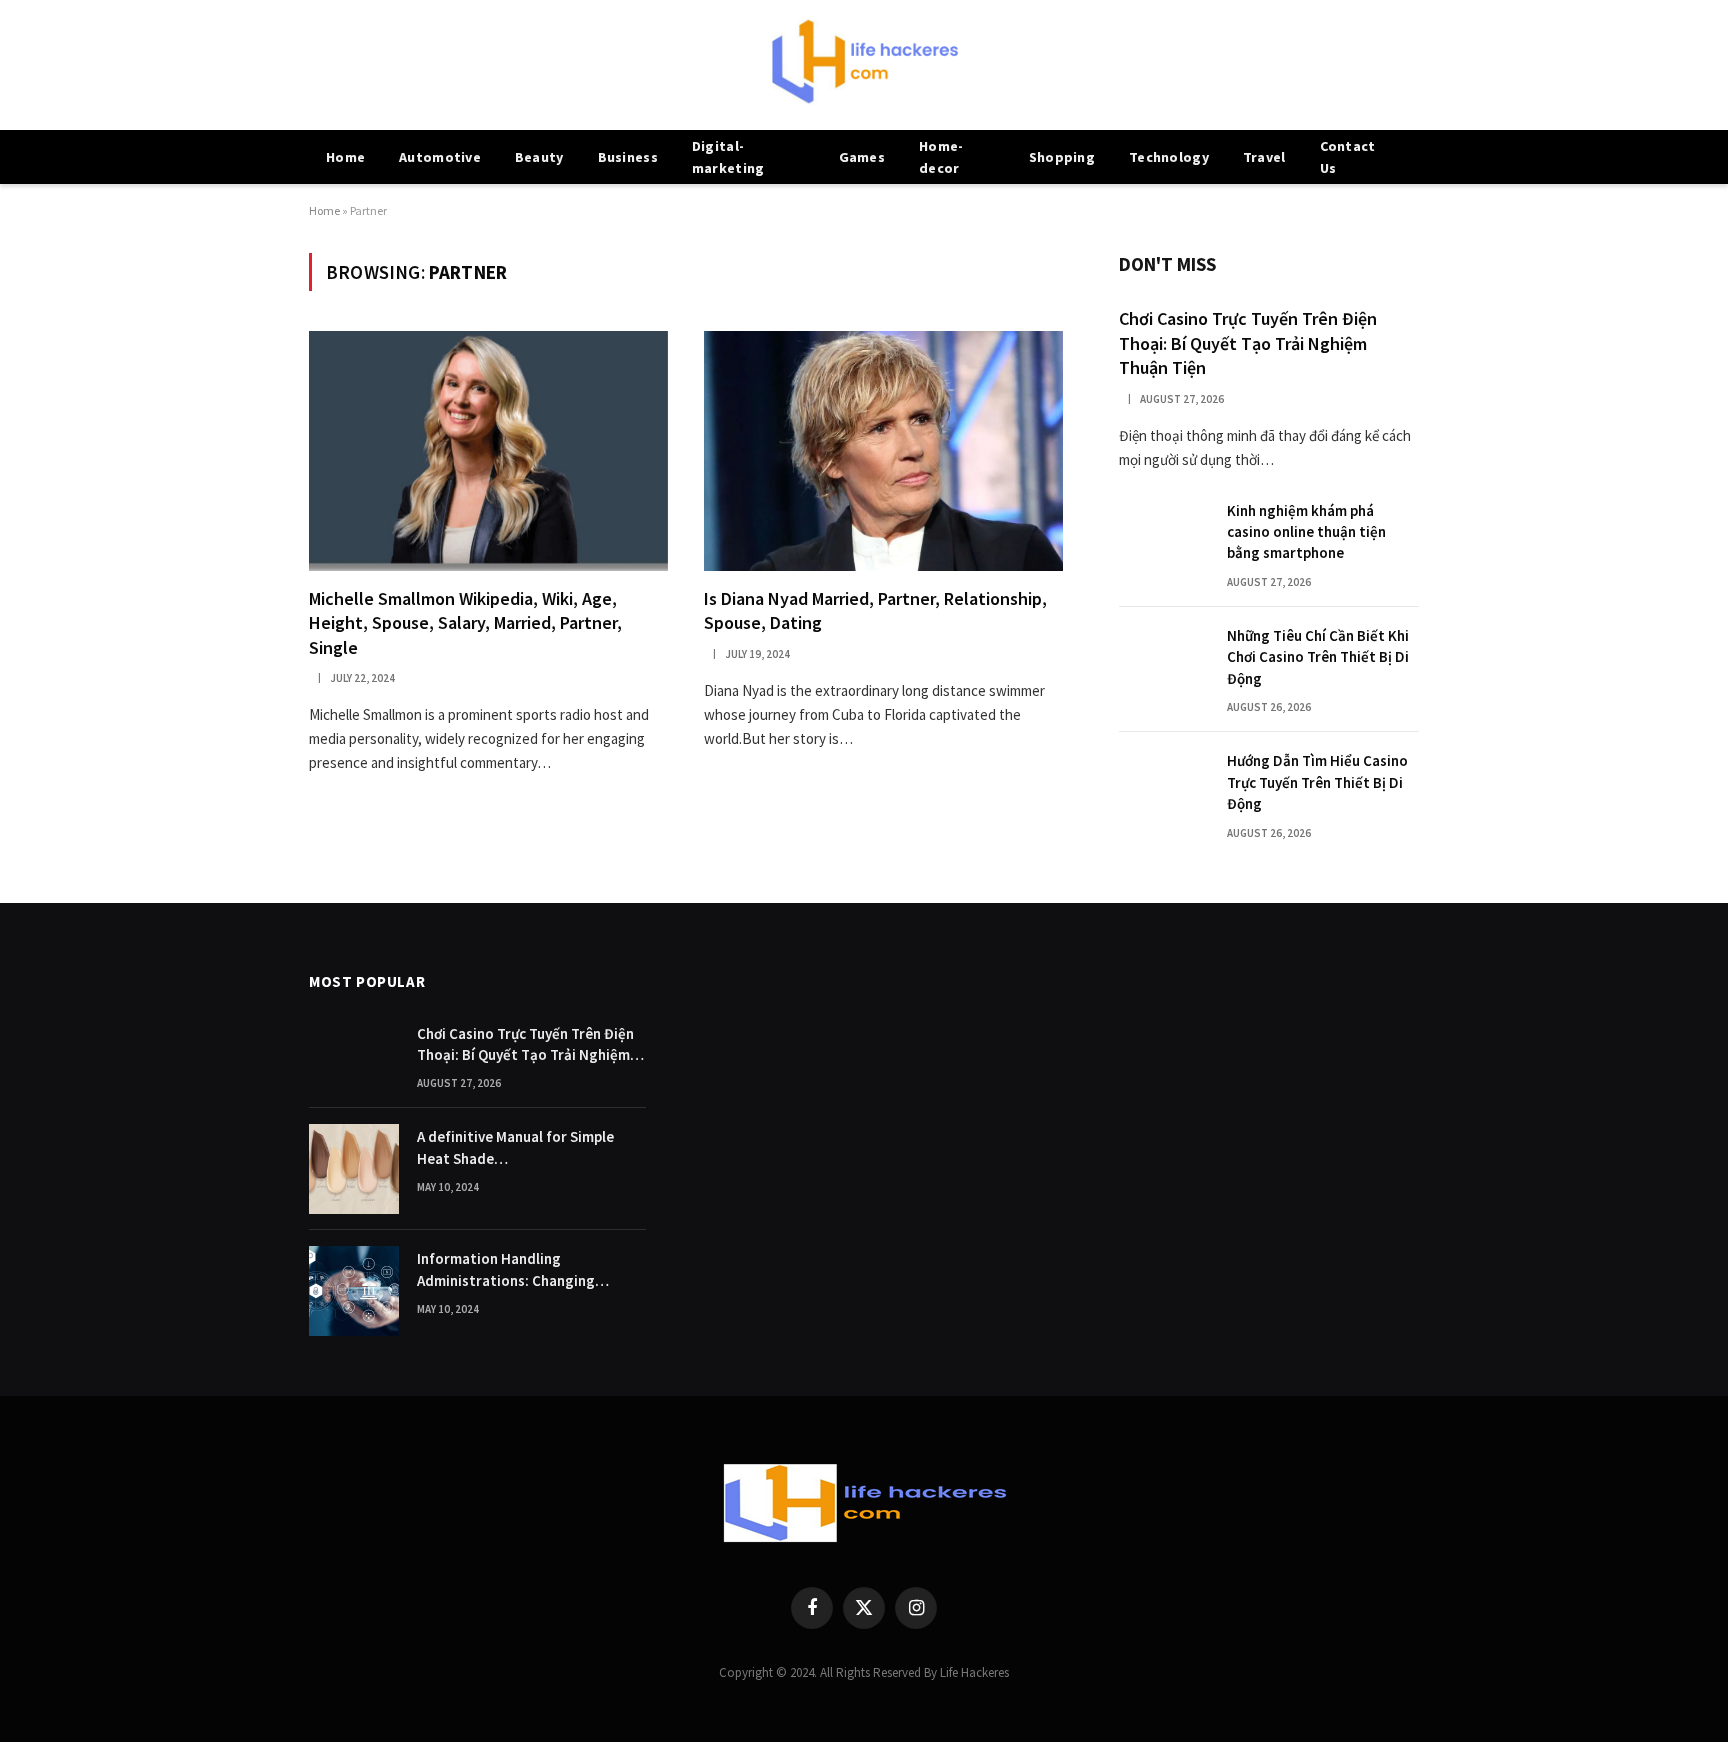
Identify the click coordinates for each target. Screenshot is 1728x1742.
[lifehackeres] (864, 65)
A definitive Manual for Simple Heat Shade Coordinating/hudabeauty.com (520, 1148)
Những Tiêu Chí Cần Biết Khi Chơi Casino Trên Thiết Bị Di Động (1318, 657)
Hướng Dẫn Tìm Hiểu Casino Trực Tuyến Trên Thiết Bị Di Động (1317, 782)
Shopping (1062, 157)
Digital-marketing (728, 157)
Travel (1264, 157)
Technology (1169, 157)
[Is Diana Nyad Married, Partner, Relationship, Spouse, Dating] (883, 450)
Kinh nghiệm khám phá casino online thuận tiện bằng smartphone (1306, 532)
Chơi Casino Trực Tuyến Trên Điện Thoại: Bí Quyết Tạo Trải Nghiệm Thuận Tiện (1248, 343)
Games (862, 157)
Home (345, 157)
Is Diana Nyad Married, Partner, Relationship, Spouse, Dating (875, 610)
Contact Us (1348, 157)
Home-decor (941, 157)
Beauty (539, 157)
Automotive (440, 157)
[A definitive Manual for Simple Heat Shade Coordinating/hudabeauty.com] (354, 1169)
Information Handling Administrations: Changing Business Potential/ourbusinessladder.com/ (531, 1270)
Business (628, 157)
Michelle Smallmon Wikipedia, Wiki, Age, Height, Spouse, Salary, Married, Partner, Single (465, 623)
